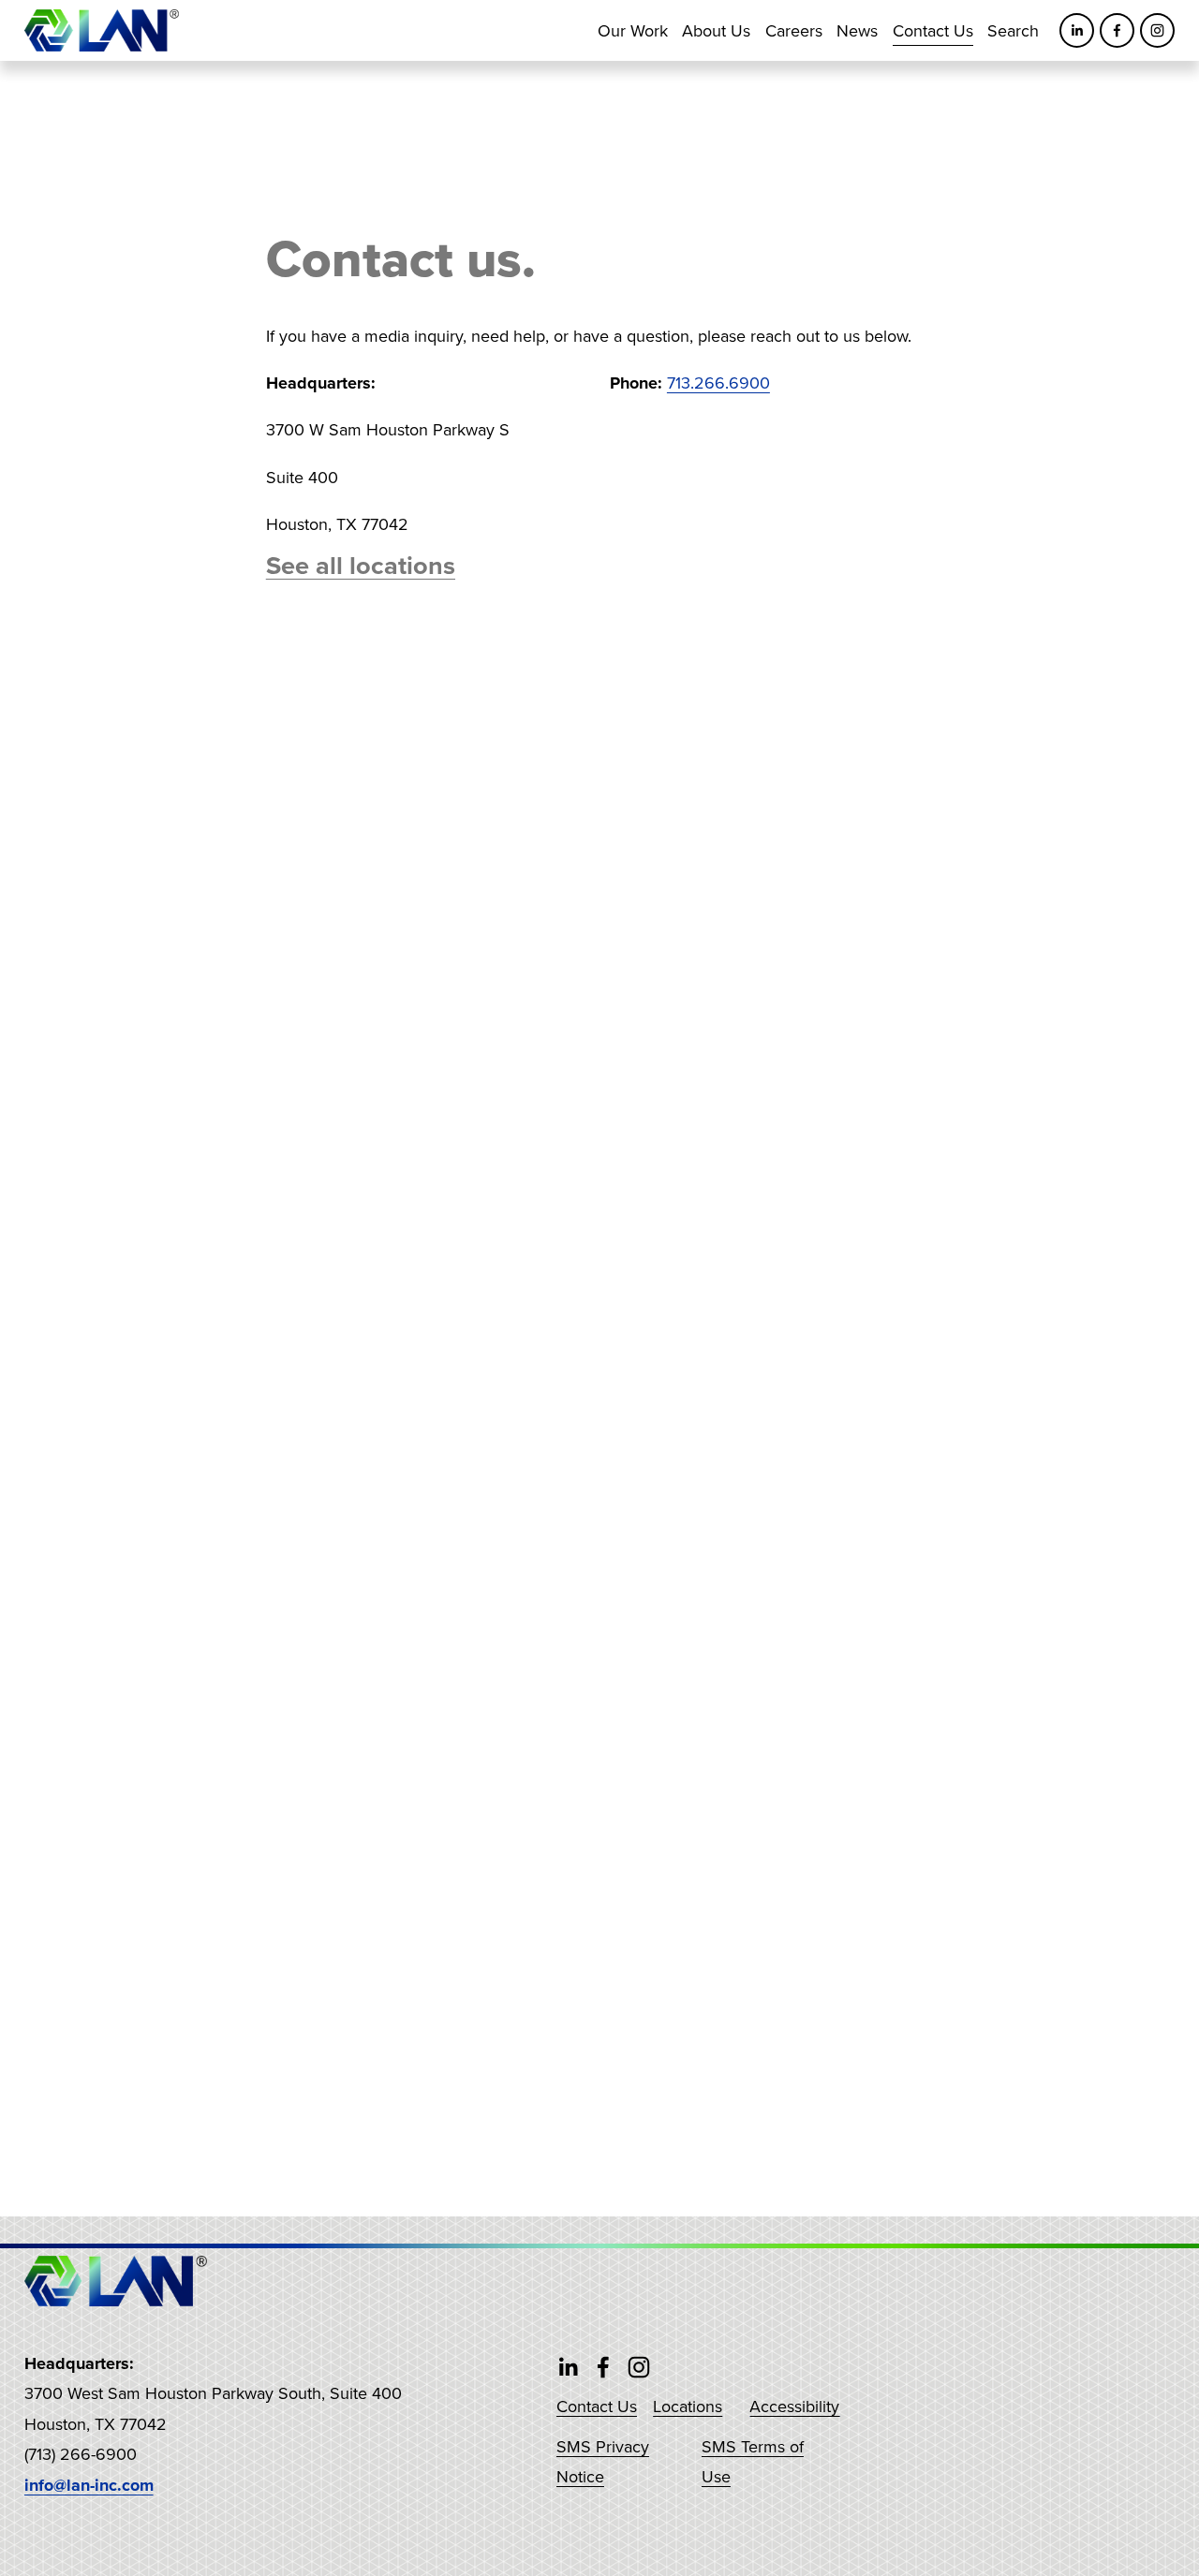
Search (1013, 30)
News (857, 30)
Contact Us (933, 30)
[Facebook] (1117, 30)
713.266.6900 (718, 383)
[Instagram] (1157, 30)
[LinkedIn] (1077, 30)
